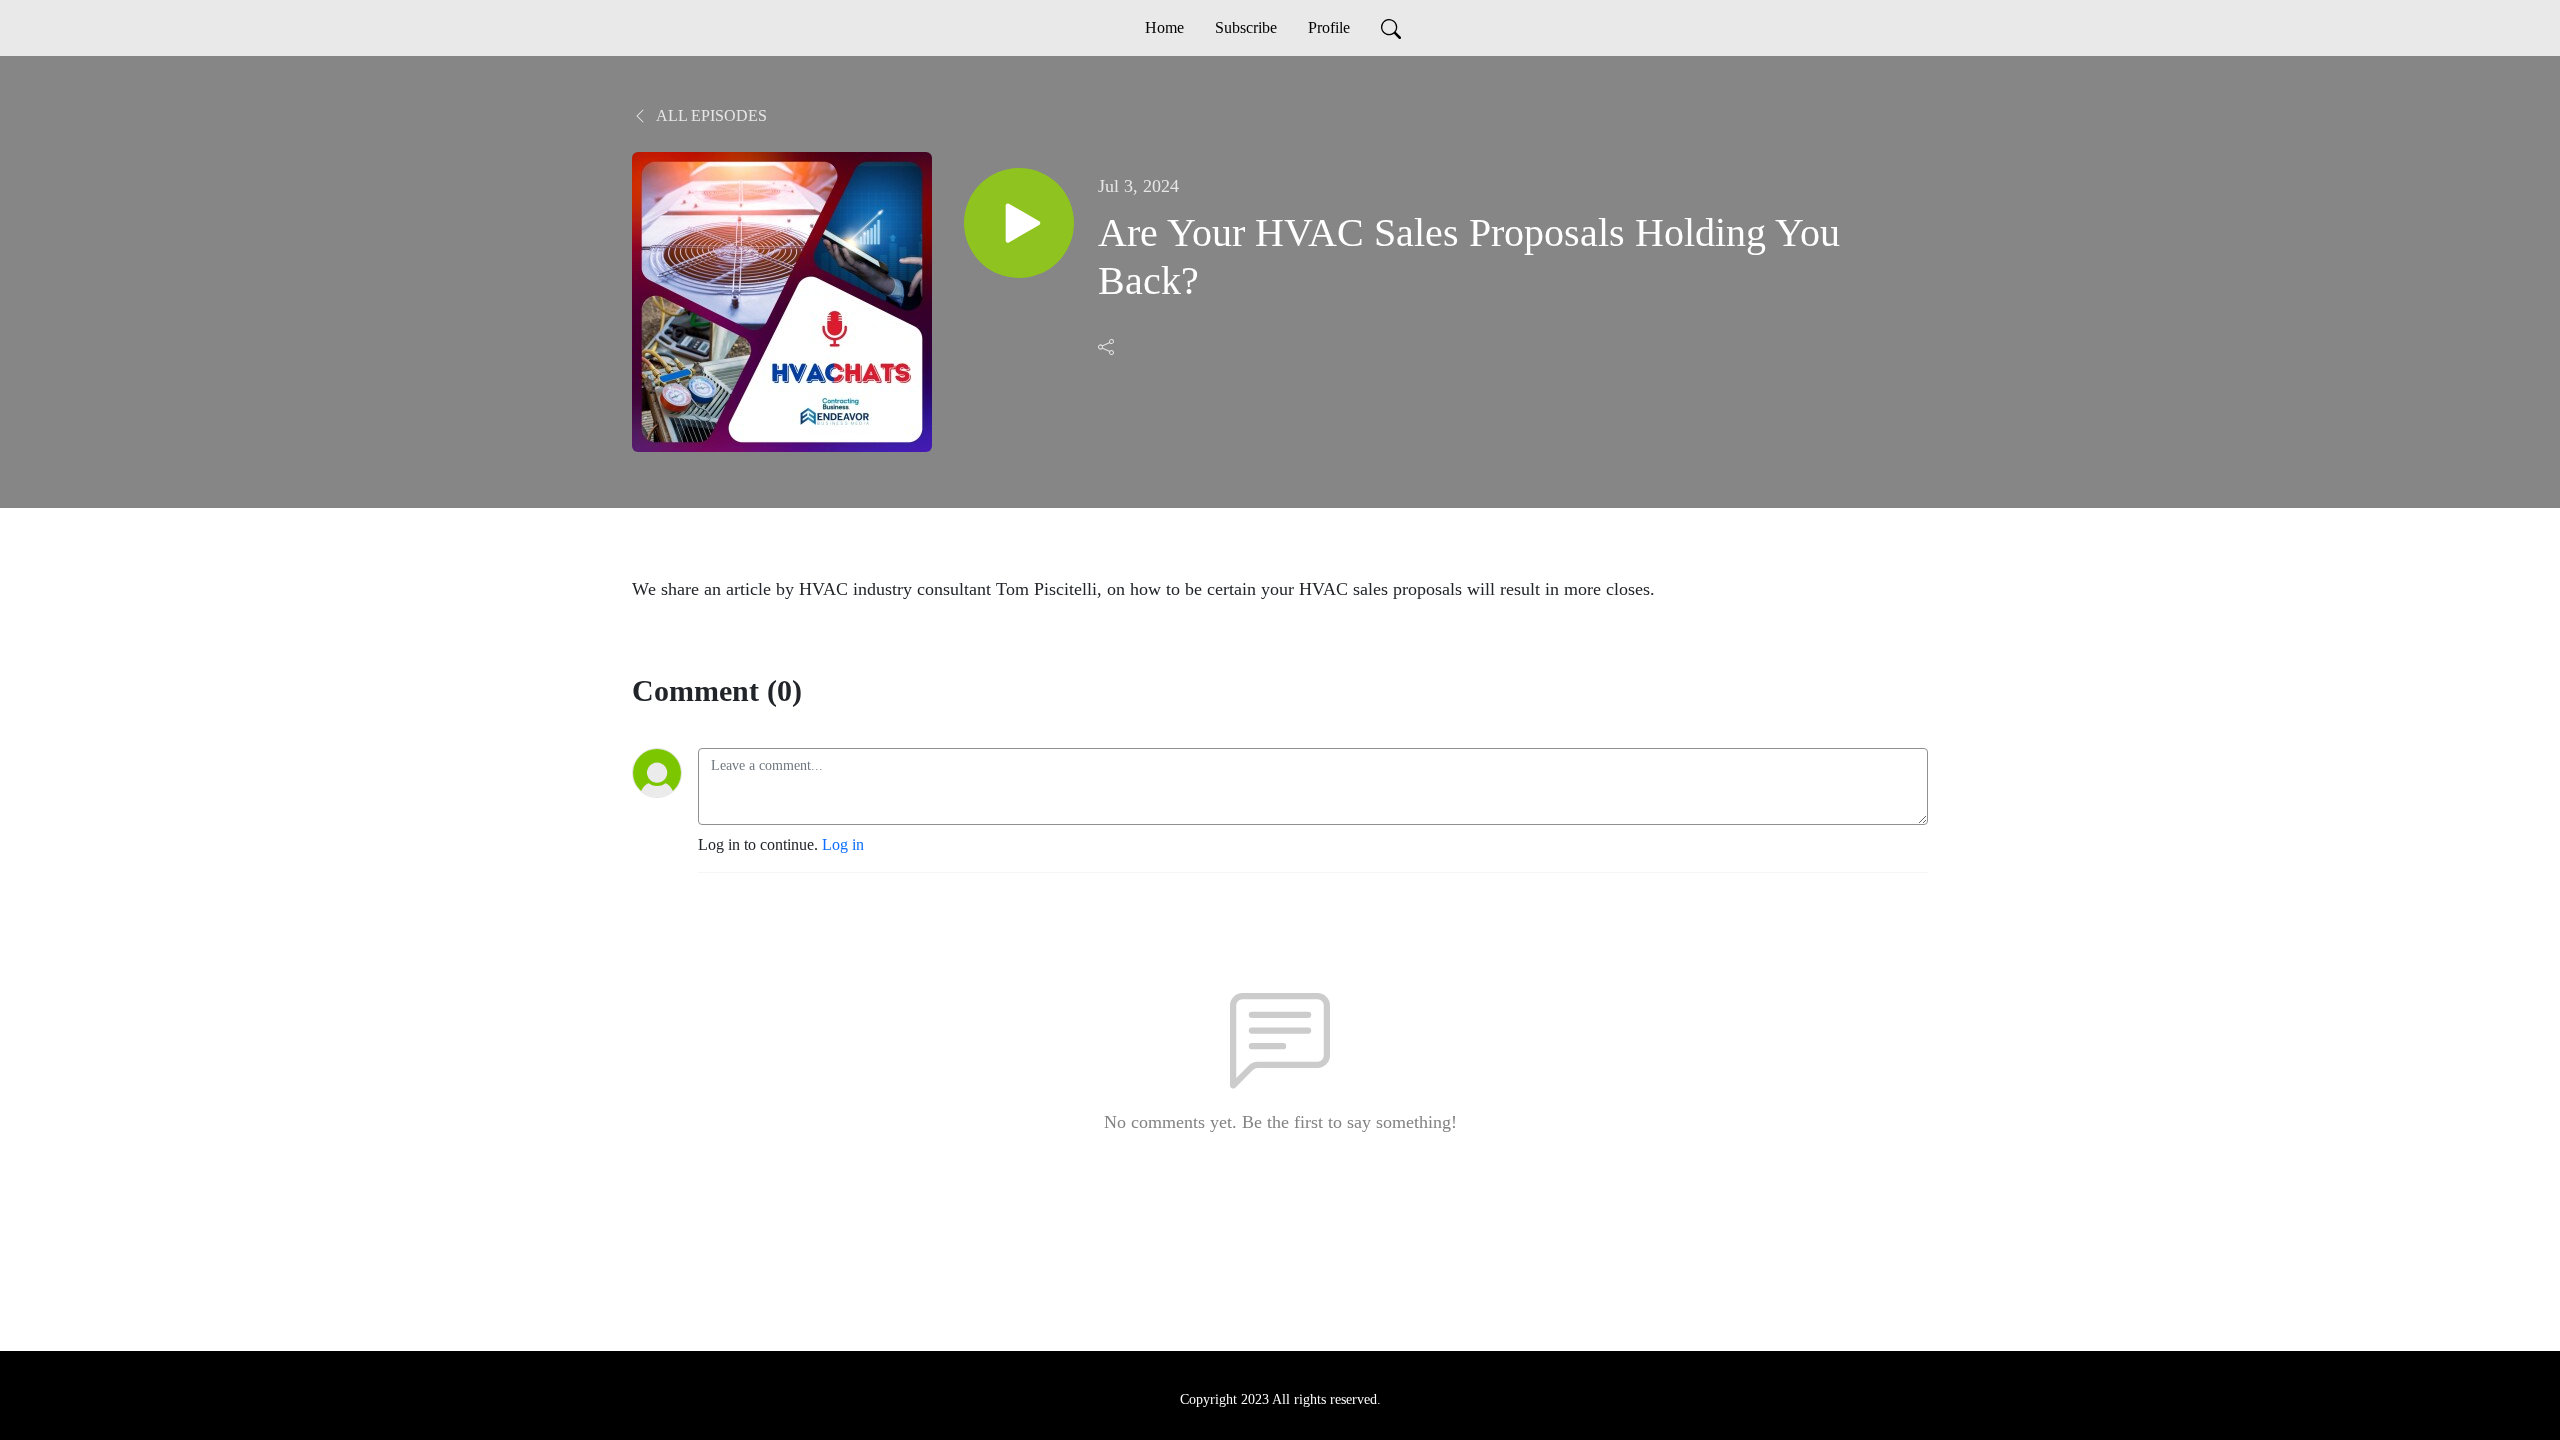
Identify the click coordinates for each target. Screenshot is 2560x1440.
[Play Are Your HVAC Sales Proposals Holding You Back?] (1019, 223)
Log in (843, 844)
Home (1164, 27)
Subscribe (1246, 27)
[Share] (1108, 347)
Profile (1329, 27)
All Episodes (710, 115)
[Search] (1391, 28)
